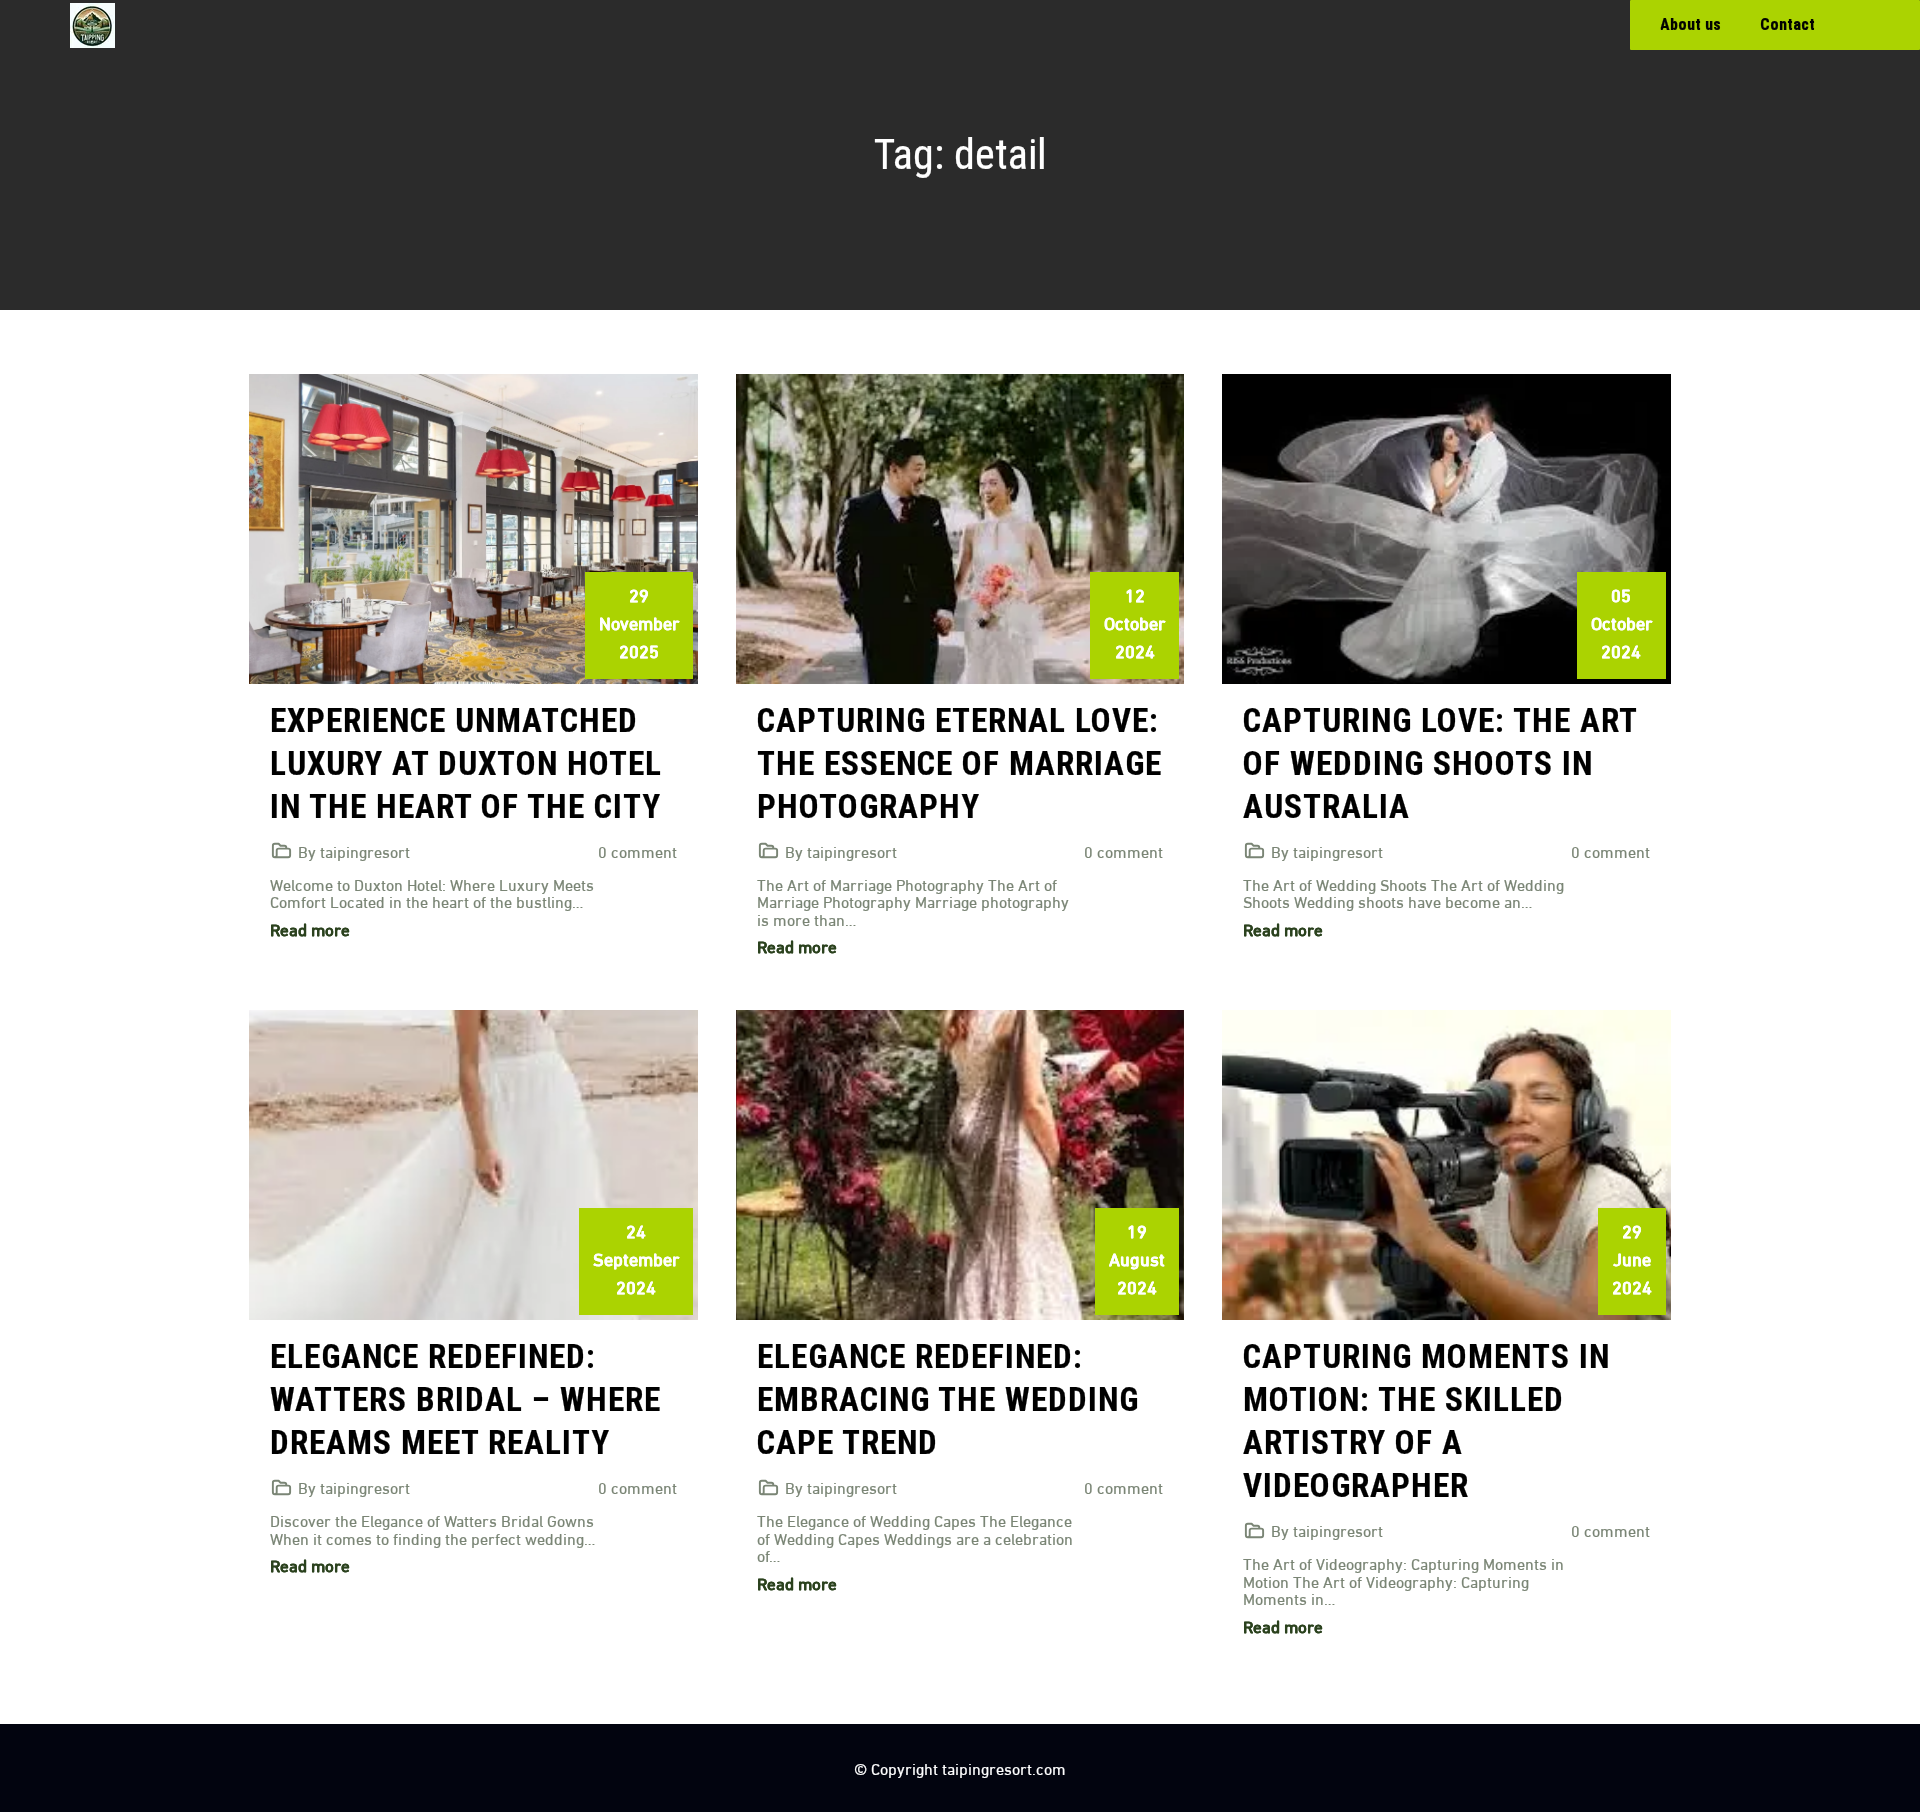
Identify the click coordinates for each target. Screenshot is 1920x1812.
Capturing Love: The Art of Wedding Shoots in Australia (1440, 763)
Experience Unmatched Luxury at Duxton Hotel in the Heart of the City (466, 763)
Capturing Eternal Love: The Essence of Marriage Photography (959, 763)
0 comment (637, 850)
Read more (310, 928)
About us (1690, 24)
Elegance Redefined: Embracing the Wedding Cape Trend (948, 1399)
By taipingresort (354, 850)
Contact (1787, 24)
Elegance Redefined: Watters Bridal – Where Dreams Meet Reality (465, 1399)
